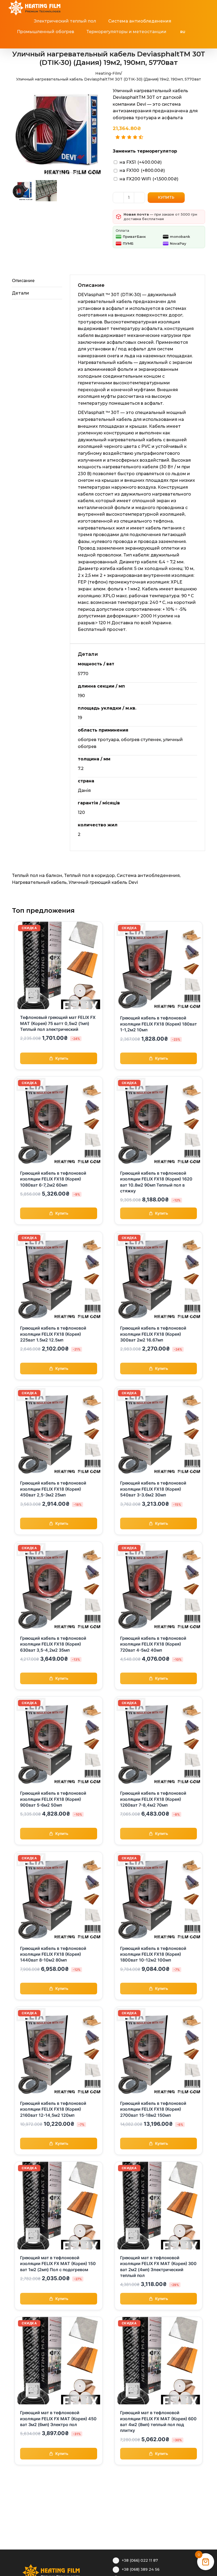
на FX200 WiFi (149, 179)
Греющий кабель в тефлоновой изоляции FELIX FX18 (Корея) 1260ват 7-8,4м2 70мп (153, 1799)
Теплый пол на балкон (37, 875)
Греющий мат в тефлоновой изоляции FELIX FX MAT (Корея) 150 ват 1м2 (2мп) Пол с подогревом (58, 2264)
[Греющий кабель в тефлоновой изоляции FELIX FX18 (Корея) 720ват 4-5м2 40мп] (159, 1545)
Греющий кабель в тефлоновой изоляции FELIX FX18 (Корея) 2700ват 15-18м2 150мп (153, 2109)
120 (81, 812)
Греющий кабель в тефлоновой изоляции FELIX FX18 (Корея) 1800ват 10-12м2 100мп (153, 1954)
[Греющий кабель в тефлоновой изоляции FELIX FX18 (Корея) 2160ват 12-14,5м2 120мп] (59, 2010)
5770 (83, 674)
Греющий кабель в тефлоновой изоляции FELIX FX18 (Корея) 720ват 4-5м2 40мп (153, 1644)
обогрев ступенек (141, 740)
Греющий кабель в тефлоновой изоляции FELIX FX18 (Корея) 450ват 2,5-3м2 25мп (53, 1489)
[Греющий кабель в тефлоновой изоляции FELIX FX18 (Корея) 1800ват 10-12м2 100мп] (159, 1855)
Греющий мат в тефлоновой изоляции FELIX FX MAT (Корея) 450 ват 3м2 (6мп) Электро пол (58, 2419)
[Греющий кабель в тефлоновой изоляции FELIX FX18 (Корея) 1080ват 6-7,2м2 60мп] (59, 1080)
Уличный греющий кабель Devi (103, 882)
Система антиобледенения (148, 875)
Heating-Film (108, 73)
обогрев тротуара (98, 740)
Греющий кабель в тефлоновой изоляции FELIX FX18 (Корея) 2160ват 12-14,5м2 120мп (53, 2109)
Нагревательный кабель (39, 882)
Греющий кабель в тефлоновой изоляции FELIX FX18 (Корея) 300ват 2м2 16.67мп (153, 1334)
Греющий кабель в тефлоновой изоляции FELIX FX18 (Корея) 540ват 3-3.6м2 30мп (153, 1489)
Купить (166, 197)
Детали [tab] (21, 293)
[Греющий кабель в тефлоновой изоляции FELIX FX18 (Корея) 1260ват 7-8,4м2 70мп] (159, 1700)
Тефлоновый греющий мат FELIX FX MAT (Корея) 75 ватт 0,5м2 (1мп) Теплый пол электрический (58, 1023)
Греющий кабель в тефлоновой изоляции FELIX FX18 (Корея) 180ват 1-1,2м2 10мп (159, 1024)
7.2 (81, 768)
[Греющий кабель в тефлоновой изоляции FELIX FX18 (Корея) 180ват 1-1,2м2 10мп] (159, 925)
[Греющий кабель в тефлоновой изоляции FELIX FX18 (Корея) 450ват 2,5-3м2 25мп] (59, 1390)
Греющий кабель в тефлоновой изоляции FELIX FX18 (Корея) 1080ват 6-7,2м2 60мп (53, 1179)
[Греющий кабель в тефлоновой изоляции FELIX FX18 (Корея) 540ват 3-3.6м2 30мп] (159, 1390)
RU (183, 32)
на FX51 (141, 162)
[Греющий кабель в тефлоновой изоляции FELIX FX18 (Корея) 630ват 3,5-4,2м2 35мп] (59, 1545)
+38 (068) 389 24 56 (141, 2569)
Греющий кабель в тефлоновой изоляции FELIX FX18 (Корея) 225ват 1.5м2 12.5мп (53, 1334)
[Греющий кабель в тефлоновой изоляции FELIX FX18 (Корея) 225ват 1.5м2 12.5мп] (59, 1235)
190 (81, 696)
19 (80, 718)
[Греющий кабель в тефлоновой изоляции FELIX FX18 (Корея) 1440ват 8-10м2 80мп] (59, 1855)
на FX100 (142, 170)
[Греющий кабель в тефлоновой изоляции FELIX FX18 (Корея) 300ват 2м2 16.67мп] (159, 1235)
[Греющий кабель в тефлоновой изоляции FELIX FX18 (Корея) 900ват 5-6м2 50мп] (59, 1700)
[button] (111, 43)
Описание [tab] (23, 281)
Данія (84, 790)
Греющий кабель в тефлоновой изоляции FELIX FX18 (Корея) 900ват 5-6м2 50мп (53, 1799)
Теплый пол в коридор (89, 875)
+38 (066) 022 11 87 (140, 2560)
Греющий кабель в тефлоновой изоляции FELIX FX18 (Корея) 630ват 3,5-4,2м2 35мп (53, 1644)
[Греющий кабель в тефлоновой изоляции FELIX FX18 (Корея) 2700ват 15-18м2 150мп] (159, 2010)
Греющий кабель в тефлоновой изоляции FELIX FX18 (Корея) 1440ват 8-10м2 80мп (53, 1954)
